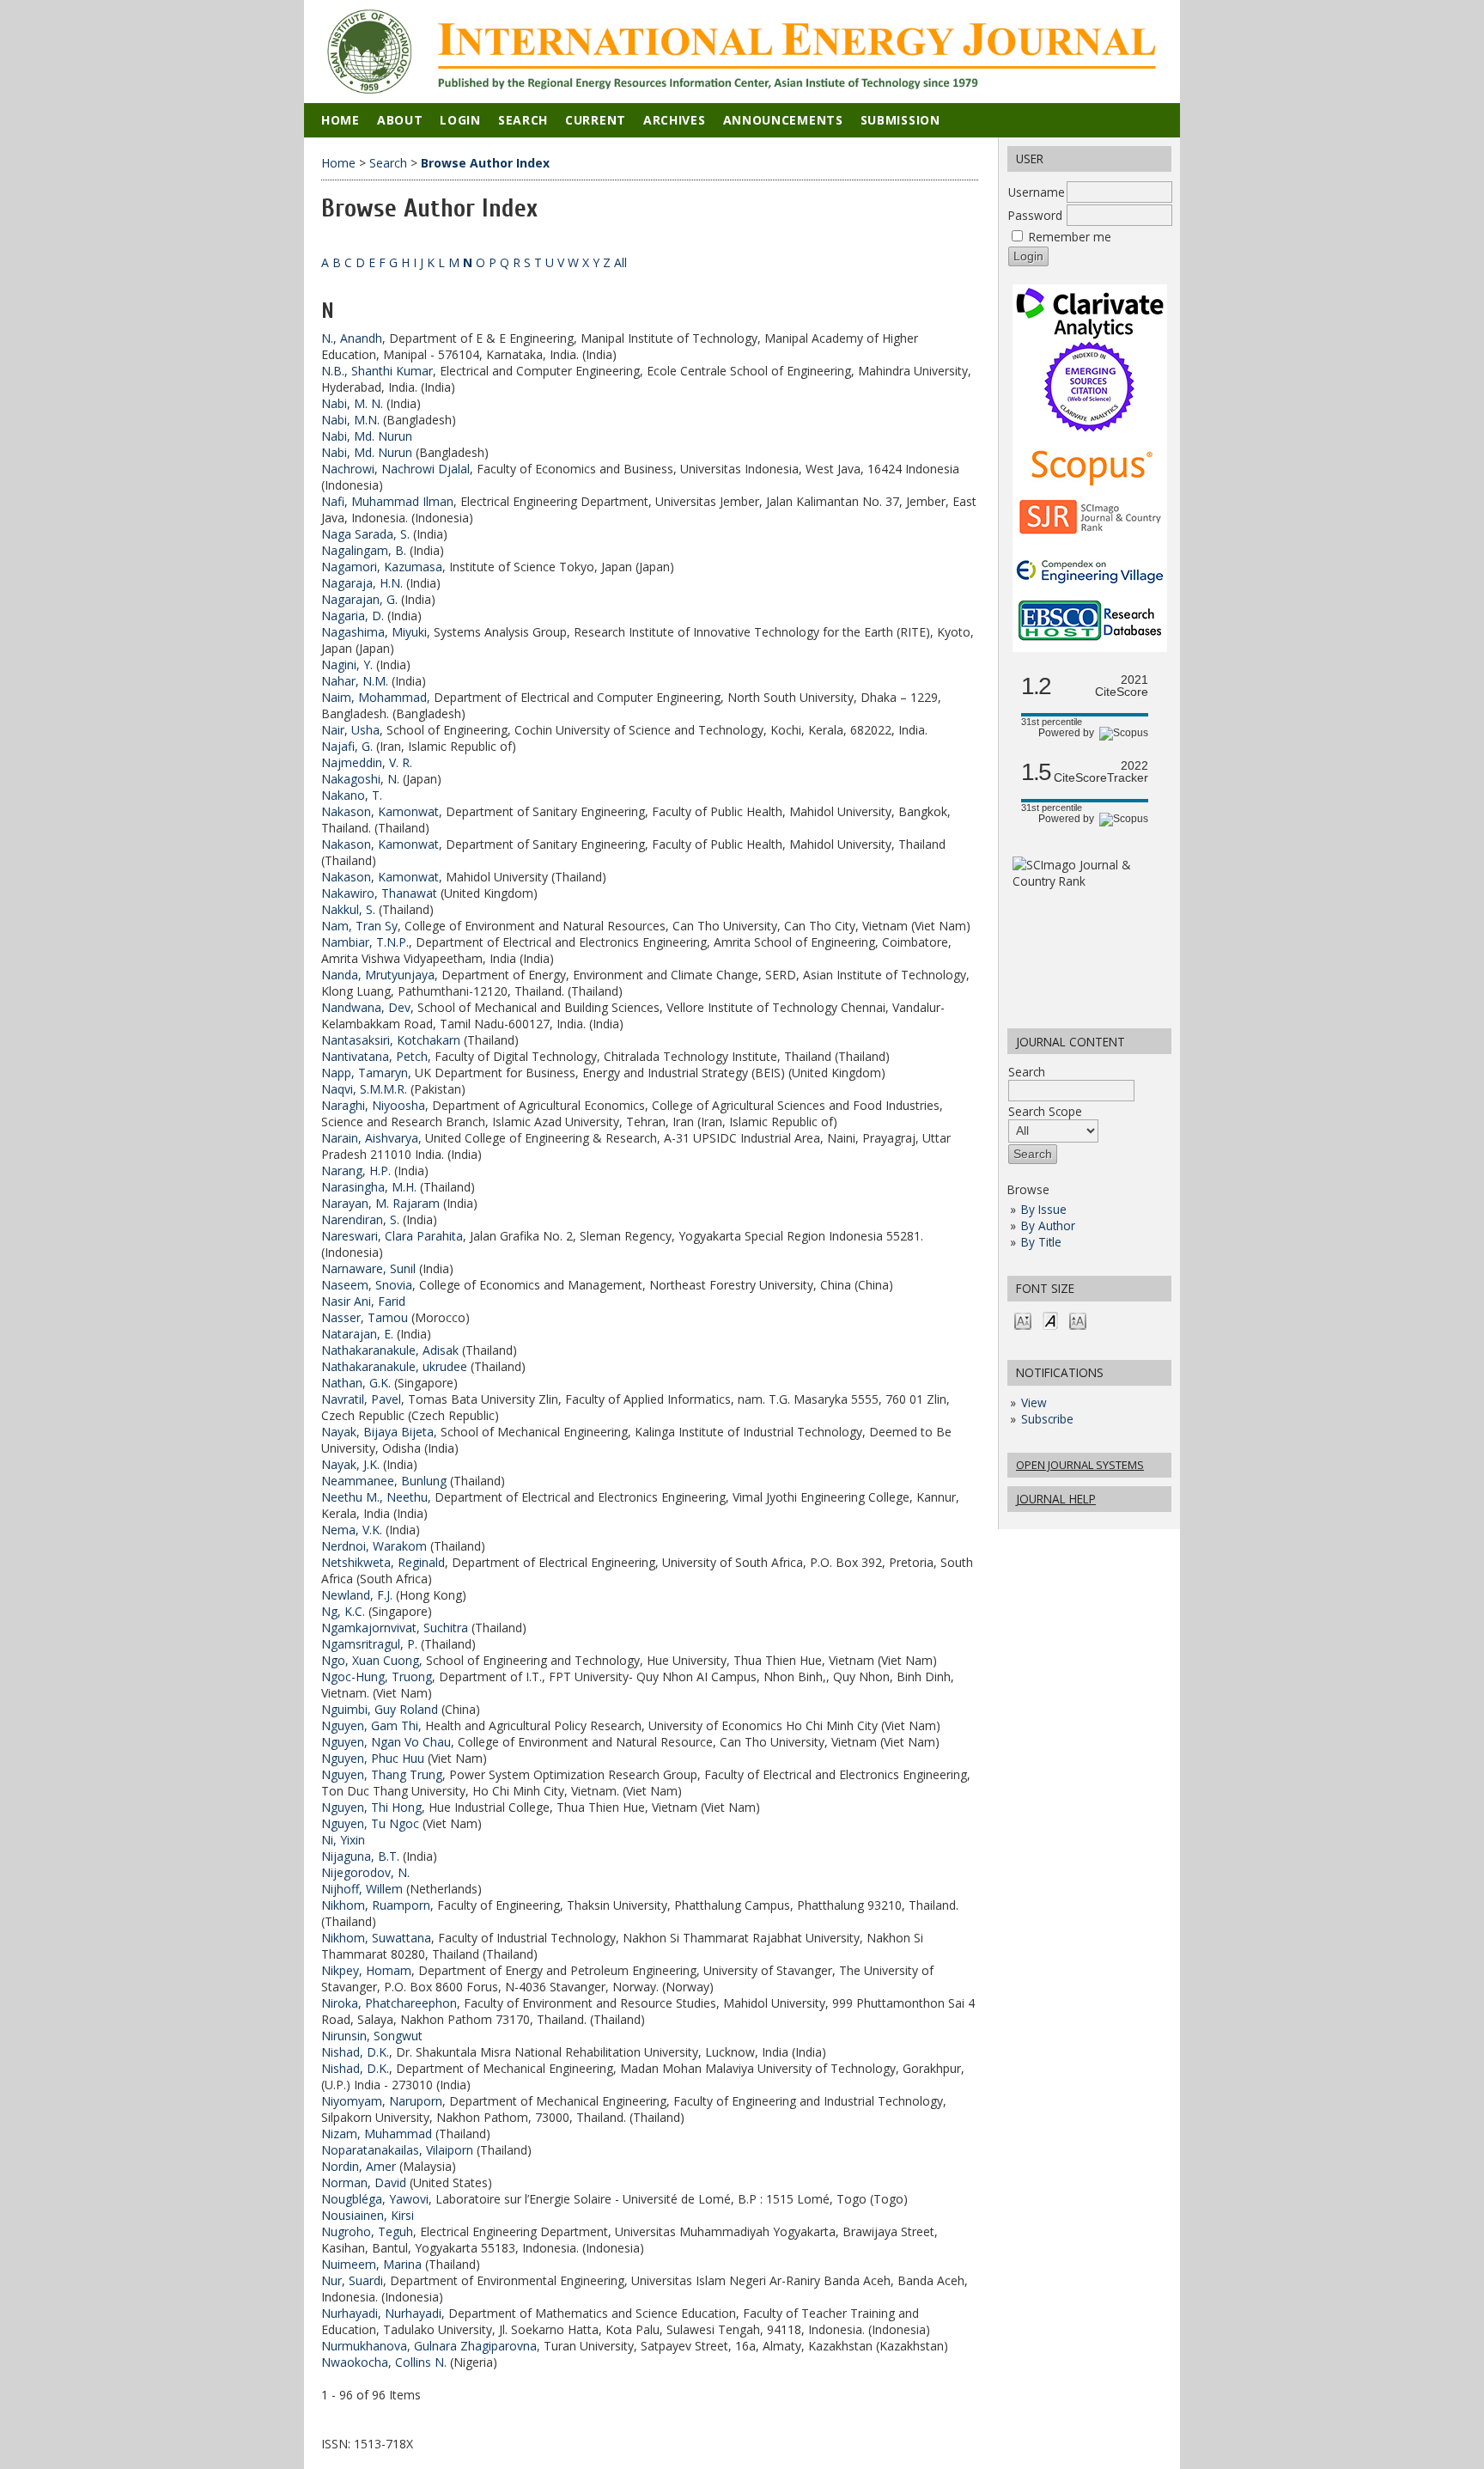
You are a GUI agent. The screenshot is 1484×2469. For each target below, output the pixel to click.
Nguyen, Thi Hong (371, 1807)
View (1034, 1402)
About (400, 120)
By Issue (1044, 1209)
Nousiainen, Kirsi (368, 2215)
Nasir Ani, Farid (363, 1301)
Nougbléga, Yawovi (375, 2199)
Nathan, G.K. (356, 1383)
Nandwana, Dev (366, 1007)
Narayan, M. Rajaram (380, 1203)
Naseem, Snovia (367, 1285)
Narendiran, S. (360, 1219)
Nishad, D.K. (355, 2052)
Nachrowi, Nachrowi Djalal (395, 469)
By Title (1041, 1242)
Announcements (783, 120)
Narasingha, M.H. (369, 1187)
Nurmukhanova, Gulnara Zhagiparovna (429, 2346)
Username (1037, 192)
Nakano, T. (352, 795)
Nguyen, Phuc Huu (373, 1758)
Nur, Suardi (352, 2280)
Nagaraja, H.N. (362, 583)
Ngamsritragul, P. (369, 1644)
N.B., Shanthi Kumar (377, 371)
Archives (675, 120)
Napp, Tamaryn (365, 1073)
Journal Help (1056, 1499)
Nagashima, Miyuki (374, 632)
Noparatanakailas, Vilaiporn (397, 2150)
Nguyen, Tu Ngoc (370, 1823)
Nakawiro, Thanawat (379, 893)
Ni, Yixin (343, 1840)
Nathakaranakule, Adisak (390, 1350)
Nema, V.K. (352, 1530)
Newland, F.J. (357, 1595)
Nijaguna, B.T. (360, 1856)
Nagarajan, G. (359, 599)
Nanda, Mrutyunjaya (378, 975)
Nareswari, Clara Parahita (392, 1236)
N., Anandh (352, 338)
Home (341, 120)
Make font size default (1050, 1320)
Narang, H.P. (356, 1170)
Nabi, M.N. (350, 420)
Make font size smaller (1023, 1320)
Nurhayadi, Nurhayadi (381, 2313)
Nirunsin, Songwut (372, 2036)
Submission (900, 120)
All (620, 262)
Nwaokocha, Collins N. (384, 2362)
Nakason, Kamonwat (380, 811)
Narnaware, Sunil (368, 1268)
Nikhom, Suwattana (376, 1938)
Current (596, 120)
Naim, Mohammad (374, 697)
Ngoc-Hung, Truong (377, 1676)
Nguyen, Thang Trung (382, 1774)
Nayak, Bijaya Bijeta (377, 1432)
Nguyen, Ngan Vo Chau (386, 1742)
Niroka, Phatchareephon (389, 2003)
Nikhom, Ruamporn (376, 1905)
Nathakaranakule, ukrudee (394, 1366)
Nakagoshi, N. (360, 779)
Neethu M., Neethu (374, 1497)
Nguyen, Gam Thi (370, 1725)
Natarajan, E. (357, 1334)
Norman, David (364, 2182)
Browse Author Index (485, 163)
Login (460, 120)
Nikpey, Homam (366, 1970)
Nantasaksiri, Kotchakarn (391, 1040)
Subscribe (1047, 1419)
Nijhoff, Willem (362, 1889)
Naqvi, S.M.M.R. (364, 1089)
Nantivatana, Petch (374, 1056)
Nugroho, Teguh (367, 2231)
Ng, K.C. (343, 1611)
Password (1035, 215)
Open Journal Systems (1080, 1465)
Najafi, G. (347, 746)
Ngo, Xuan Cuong (370, 1660)
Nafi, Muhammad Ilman (387, 501)
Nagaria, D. (353, 616)
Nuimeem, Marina (371, 2264)
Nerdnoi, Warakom (374, 1546)
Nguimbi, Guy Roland (380, 1709)
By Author (1048, 1225)
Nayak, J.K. (350, 1464)
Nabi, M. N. (352, 403)
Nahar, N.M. (355, 681)
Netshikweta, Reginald (383, 1562)
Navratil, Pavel (361, 1399)
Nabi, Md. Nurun (367, 436)
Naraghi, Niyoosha (373, 1105)
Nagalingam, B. (364, 550)
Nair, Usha (350, 730)
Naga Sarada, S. (365, 534)
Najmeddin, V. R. (367, 762)
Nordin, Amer (359, 2166)
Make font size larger (1078, 1320)
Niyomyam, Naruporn (382, 2101)
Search (1027, 1072)
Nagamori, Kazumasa (382, 567)
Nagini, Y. (347, 664)
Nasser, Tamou (365, 1317)
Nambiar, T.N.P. (365, 942)
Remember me (1070, 237)
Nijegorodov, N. (365, 1872)
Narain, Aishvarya (370, 1138)
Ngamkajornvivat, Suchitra (395, 1628)
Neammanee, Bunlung (384, 1481)
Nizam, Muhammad (377, 2134)
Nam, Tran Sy (359, 926)
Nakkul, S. (348, 909)
